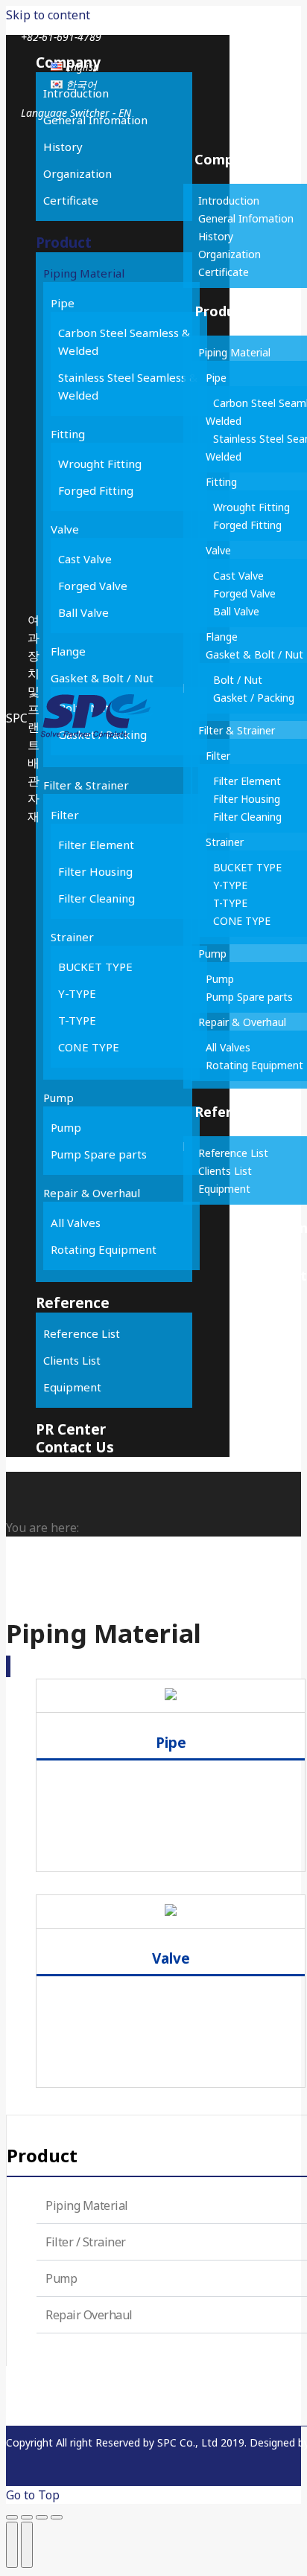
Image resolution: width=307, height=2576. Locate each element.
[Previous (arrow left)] (12, 2545)
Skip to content (48, 15)
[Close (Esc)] (12, 2517)
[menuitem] (75, 67)
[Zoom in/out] (57, 2517)
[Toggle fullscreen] (42, 2517)
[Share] (27, 2517)
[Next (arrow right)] (27, 2545)
